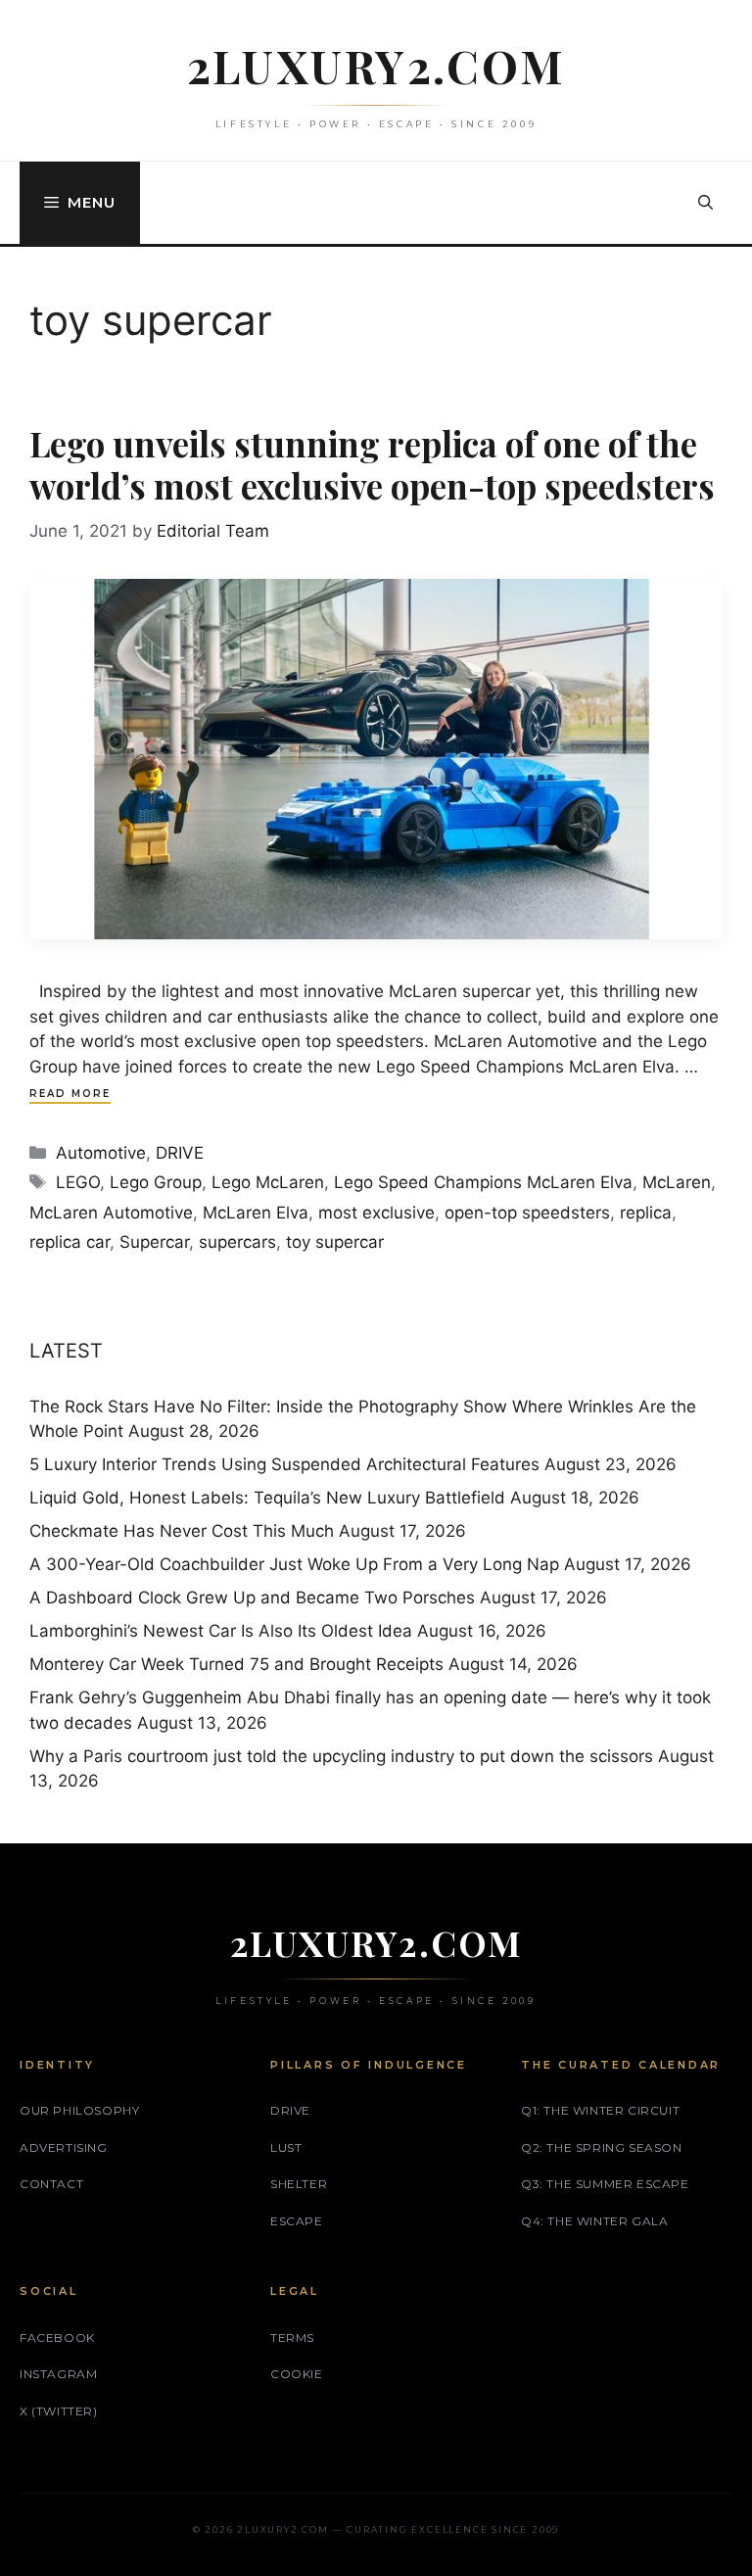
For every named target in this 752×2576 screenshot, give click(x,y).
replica (646, 1213)
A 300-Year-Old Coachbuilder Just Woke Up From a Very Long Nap (294, 1564)
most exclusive (376, 1213)
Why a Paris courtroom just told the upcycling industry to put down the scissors (341, 1756)
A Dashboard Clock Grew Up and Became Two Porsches (252, 1598)
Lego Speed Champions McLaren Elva (483, 1182)
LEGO (78, 1182)
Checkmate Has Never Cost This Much (182, 1531)
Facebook (57, 2337)
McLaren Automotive (111, 1213)
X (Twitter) (59, 2411)
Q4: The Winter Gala (594, 2221)
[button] (705, 203)
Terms (292, 2337)
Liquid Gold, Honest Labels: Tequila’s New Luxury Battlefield (267, 1498)
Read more (70, 1094)
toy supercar (335, 1242)
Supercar (154, 1242)
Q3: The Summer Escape (605, 2184)
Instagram (58, 2374)
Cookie (297, 2374)
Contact (51, 2184)
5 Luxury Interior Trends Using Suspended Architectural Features (284, 1464)
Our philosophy (79, 2110)
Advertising (64, 2147)
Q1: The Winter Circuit (600, 2110)
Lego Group (156, 1182)
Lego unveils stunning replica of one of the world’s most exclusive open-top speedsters (372, 464)
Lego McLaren (268, 1182)
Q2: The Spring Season (602, 2147)
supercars (237, 1242)
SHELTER (299, 2184)
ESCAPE (297, 2221)
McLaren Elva (256, 1213)
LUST (286, 2147)
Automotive (101, 1153)
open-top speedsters (527, 1213)
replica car (70, 1242)
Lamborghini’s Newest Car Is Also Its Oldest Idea (221, 1631)
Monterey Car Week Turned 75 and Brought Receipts (236, 1664)
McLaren (677, 1182)
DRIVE (180, 1153)
